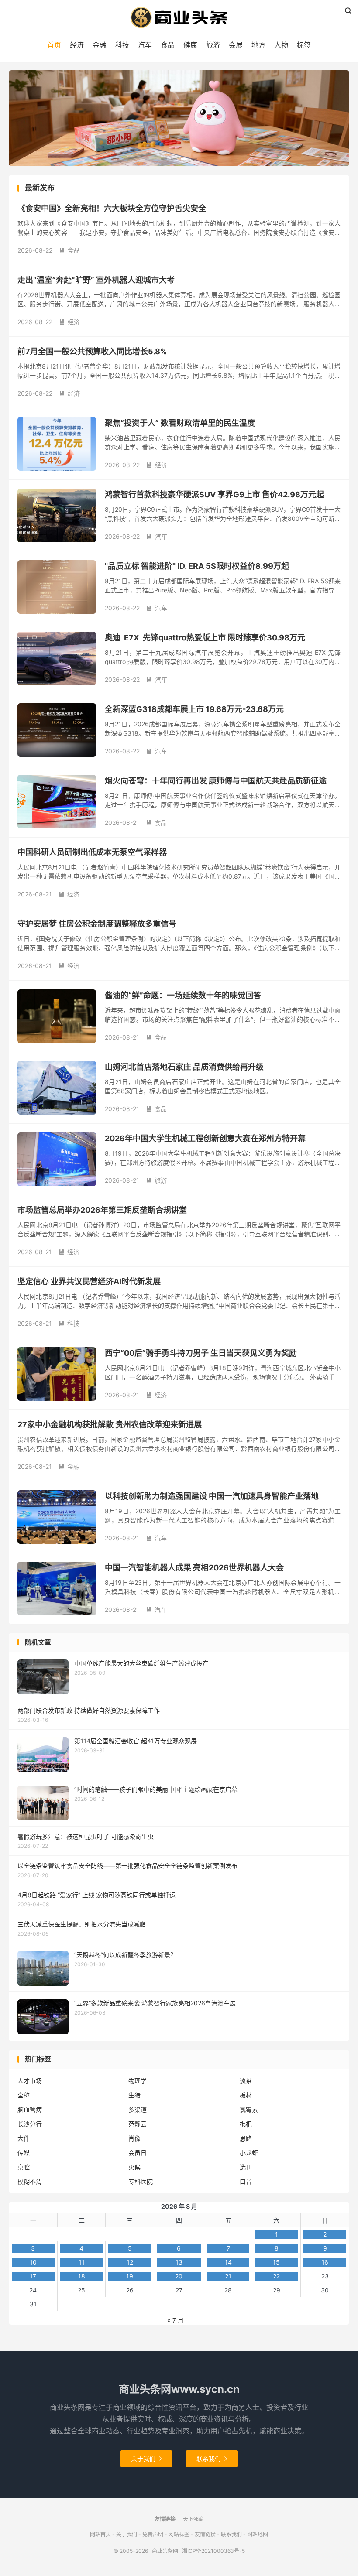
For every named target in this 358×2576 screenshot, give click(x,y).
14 (228, 2262)
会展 (236, 45)
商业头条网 (179, 17)
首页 (54, 45)
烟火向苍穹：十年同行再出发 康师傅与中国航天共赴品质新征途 (216, 781)
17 (33, 2276)
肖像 (134, 2138)
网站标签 (179, 2534)
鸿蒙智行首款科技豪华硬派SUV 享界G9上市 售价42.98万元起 (214, 494)
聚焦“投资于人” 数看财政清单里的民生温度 (180, 423)
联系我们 (212, 2458)
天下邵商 (193, 2519)
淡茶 (246, 2081)
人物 (281, 45)
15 (276, 2262)
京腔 (24, 2167)
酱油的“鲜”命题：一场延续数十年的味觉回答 (183, 995)
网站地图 (258, 2534)
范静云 (138, 2124)
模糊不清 (30, 2181)
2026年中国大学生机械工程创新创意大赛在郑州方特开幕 (205, 1138)
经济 (77, 45)
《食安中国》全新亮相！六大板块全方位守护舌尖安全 (112, 208)
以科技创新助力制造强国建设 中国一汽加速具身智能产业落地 (212, 1496)
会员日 (138, 2153)
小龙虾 (249, 2153)
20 (179, 2276)
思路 (246, 2138)
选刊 (246, 2167)
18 (82, 2276)
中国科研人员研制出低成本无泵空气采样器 (92, 852)
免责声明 (153, 2534)
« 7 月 (176, 2320)
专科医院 (141, 2181)
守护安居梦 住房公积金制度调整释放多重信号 (97, 924)
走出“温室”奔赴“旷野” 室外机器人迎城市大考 (96, 280)
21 (228, 2276)
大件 (24, 2138)
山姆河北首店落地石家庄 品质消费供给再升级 (184, 1067)
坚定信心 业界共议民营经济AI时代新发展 (89, 1281)
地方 (258, 45)
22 (276, 2276)
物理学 (138, 2081)
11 (82, 2262)
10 (33, 2262)
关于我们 (146, 2458)
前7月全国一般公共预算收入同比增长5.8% (92, 351)
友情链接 (205, 2534)
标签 (304, 45)
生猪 (134, 2095)
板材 (246, 2095)
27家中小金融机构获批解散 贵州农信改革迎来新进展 (110, 1425)
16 (325, 2262)
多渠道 (138, 2109)
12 (130, 2262)
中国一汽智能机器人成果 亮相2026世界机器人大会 (194, 1568)
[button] (164, 159)
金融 (100, 45)
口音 (246, 2181)
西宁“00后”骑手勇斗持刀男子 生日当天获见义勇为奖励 (201, 1353)
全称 (24, 2095)
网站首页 (100, 2534)
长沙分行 (30, 2124)
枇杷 (246, 2124)
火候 (134, 2167)
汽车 (145, 45)
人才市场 (30, 2081)
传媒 (24, 2153)
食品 (168, 45)
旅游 (213, 45)
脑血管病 (30, 2109)
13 (179, 2262)
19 (130, 2276)
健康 (190, 45)
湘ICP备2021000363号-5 (213, 2551)
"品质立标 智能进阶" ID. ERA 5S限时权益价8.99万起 (197, 566)
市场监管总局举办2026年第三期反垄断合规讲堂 (102, 1210)
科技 (122, 45)
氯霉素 (249, 2109)
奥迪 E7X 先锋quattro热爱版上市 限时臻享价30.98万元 (205, 638)
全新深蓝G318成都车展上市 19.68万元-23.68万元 (194, 709)
